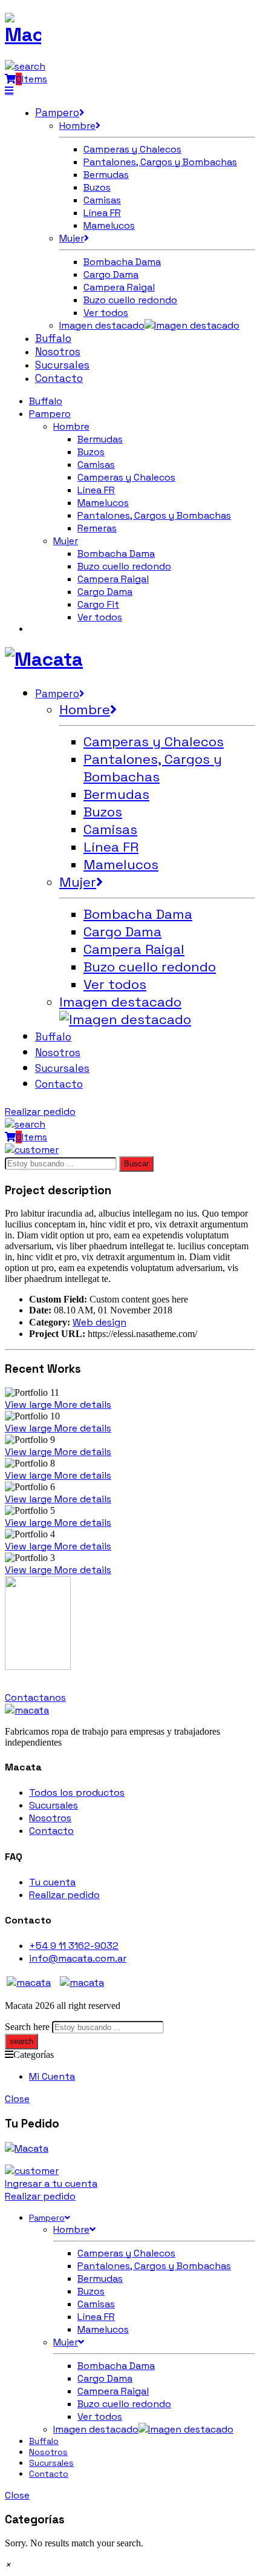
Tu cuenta (52, 1882)
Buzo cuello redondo (124, 566)
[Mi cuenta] (32, 1150)
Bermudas (100, 439)
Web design (99, 1322)
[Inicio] (27, 1710)
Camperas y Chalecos (126, 477)
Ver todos (100, 617)
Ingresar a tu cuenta (51, 2183)
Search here (27, 2027)
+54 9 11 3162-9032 (74, 1946)
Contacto (51, 1831)
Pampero (50, 414)
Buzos (91, 452)
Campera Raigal (113, 579)
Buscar (136, 1164)
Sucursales (54, 1805)
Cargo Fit (98, 604)
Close (17, 2099)
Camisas (96, 465)
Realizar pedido (40, 1112)
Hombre (71, 426)
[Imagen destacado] (192, 325)
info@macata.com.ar (78, 1958)
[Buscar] (25, 66)
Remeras (97, 528)
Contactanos (35, 1697)
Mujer (66, 541)
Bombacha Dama (116, 554)
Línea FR (96, 490)
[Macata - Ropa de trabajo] (23, 34)
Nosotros (50, 1818)
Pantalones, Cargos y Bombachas (154, 515)
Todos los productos (77, 1792)
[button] (8, 2565)
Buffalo (46, 401)
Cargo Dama (105, 592)
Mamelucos (103, 503)
